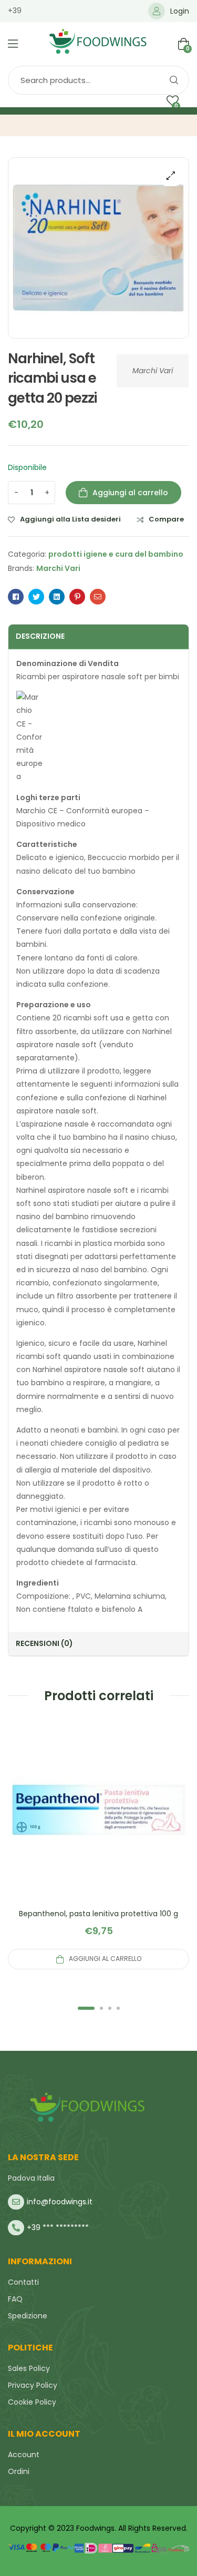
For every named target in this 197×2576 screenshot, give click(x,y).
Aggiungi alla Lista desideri (70, 519)
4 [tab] (118, 2008)
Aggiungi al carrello (130, 493)
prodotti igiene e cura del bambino (116, 554)
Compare (166, 519)
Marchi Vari (153, 371)
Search (173, 80)
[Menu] (13, 44)
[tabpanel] (98, 1844)
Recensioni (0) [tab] (44, 1643)
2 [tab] (101, 2008)
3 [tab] (110, 2008)
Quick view (99, 1822)
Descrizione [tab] (40, 636)
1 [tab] (86, 2008)
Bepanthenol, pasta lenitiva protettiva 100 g (98, 1914)
